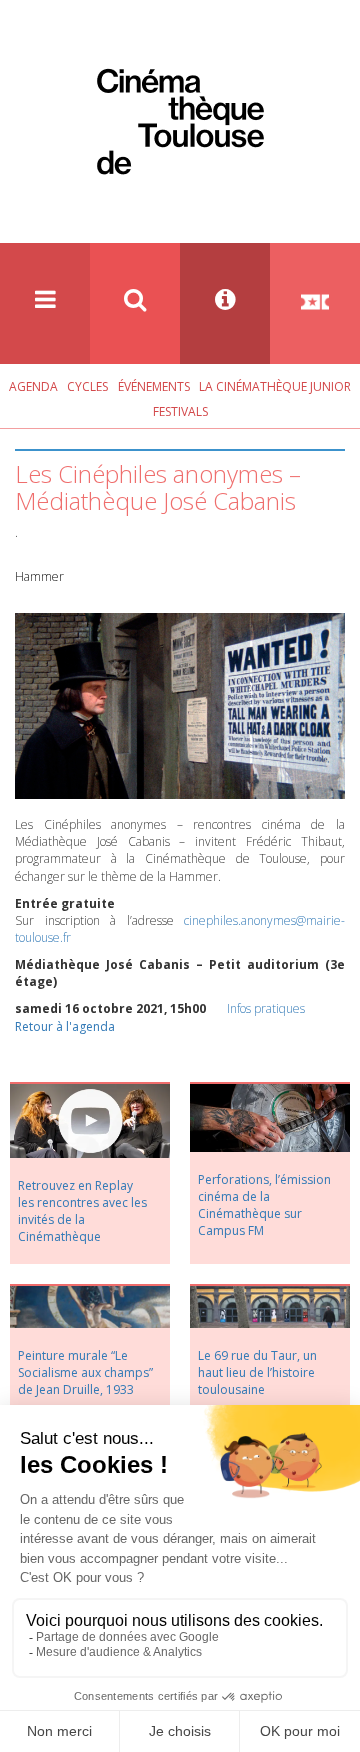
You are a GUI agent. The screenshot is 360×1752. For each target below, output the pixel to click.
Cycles (87, 386)
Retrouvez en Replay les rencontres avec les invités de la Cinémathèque (82, 1211)
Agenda (33, 386)
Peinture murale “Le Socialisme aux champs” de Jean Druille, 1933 (85, 1372)
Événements (154, 386)
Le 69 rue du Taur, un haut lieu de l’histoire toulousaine (257, 1372)
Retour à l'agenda (65, 1026)
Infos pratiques (266, 1008)
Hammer (39, 576)
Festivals (180, 411)
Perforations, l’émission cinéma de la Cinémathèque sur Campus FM (264, 1205)
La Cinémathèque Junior (275, 386)
